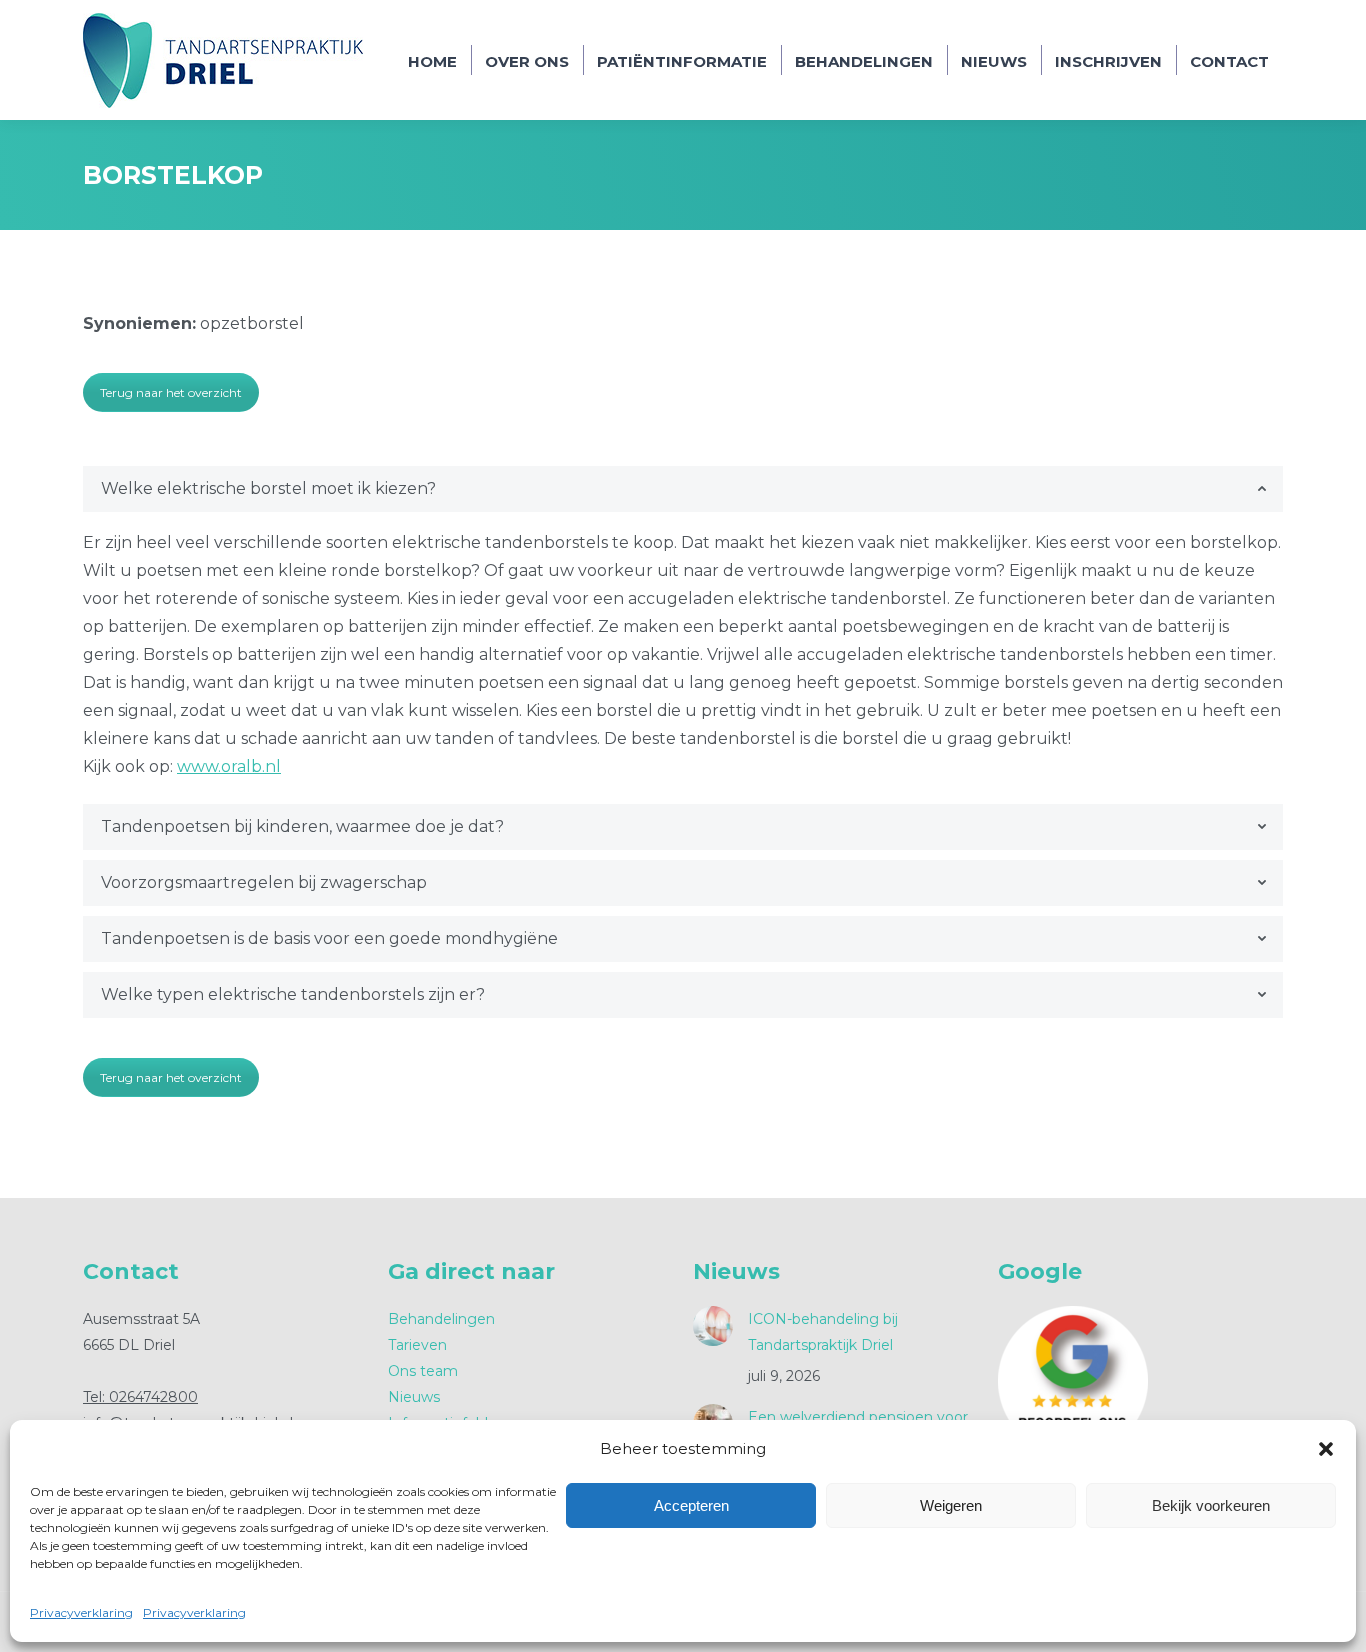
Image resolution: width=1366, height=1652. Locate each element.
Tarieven (417, 1345)
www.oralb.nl (229, 766)
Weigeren (951, 1505)
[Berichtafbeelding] (713, 1326)
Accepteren (691, 1505)
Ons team (423, 1371)
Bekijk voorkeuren (1211, 1505)
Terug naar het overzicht (171, 392)
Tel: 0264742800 (140, 1397)
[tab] (683, 489)
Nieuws (414, 1397)
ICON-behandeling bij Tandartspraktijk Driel (823, 1332)
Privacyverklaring (81, 1612)
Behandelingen (441, 1319)
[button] (1326, 1449)
